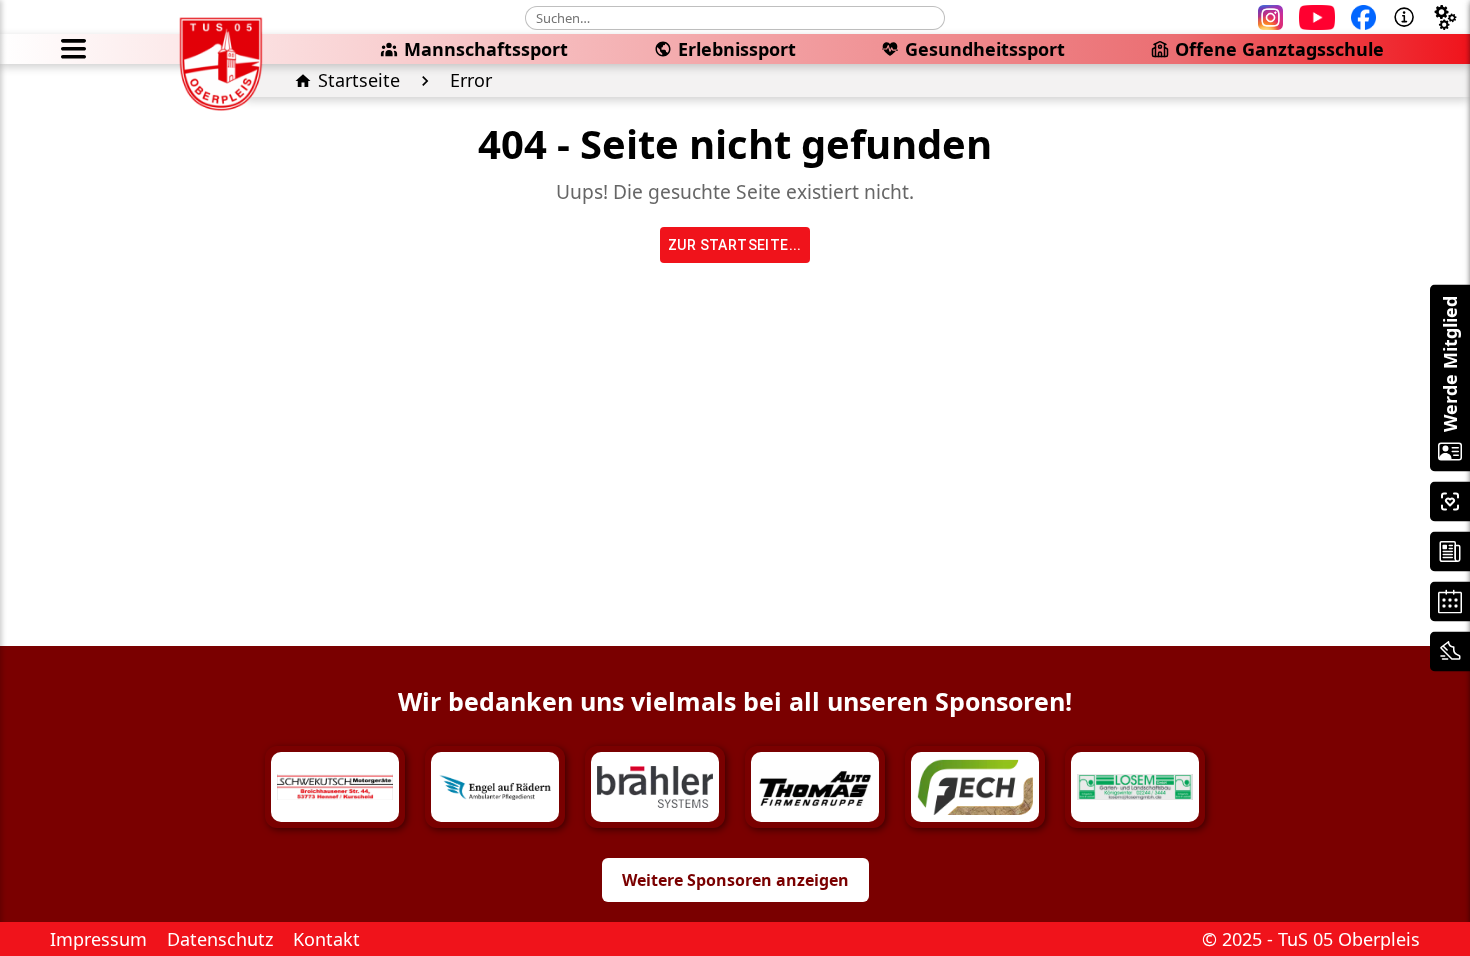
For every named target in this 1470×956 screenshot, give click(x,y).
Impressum (98, 939)
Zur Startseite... (735, 245)
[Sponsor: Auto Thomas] (815, 787)
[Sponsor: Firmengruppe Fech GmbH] (975, 787)
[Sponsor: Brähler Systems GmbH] (655, 787)
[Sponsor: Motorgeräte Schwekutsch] (335, 787)
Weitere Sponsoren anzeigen (735, 880)
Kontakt (326, 939)
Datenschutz (220, 939)
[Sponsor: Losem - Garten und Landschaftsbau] (1135, 787)
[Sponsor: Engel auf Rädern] (495, 787)
